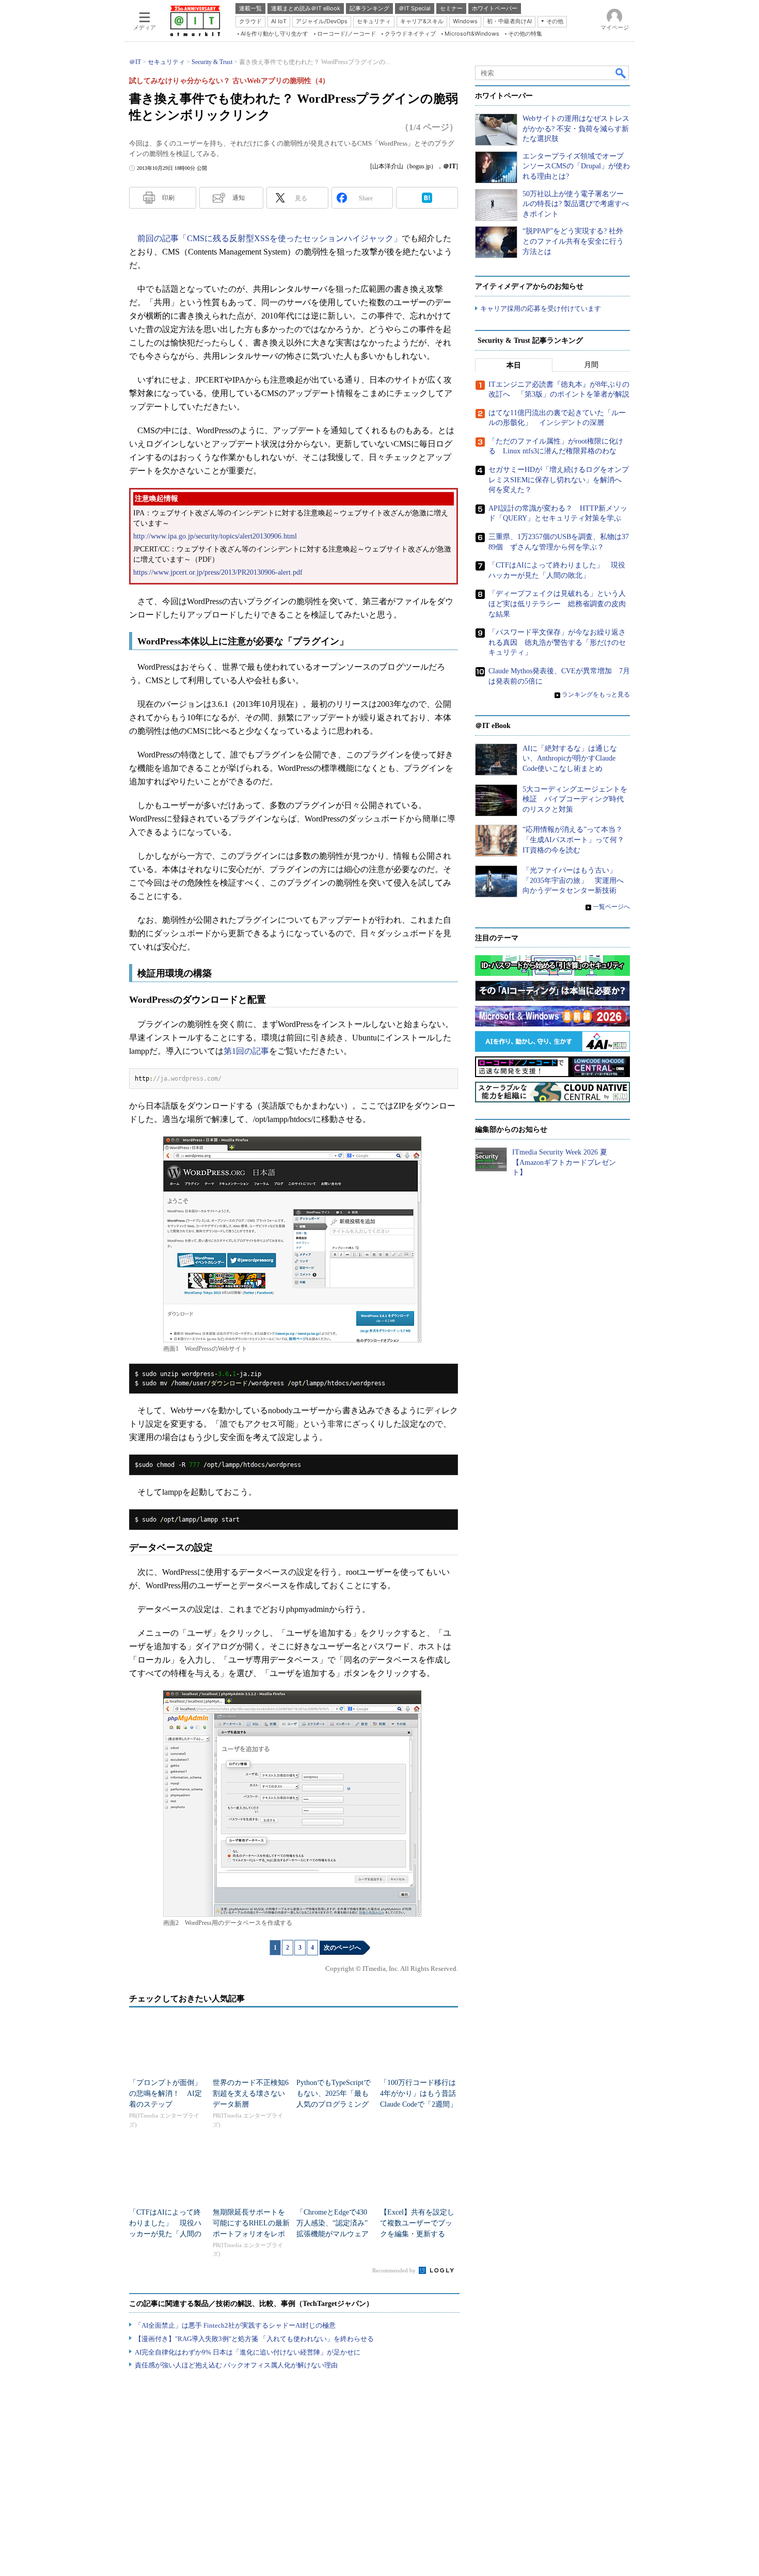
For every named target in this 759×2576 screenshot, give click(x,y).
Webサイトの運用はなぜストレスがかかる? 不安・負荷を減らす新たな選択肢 (576, 129)
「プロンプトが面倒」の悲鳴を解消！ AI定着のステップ (165, 2093)
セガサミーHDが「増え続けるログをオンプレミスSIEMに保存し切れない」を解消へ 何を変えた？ (559, 480)
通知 (239, 198)
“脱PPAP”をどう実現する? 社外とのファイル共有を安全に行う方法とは (573, 241)
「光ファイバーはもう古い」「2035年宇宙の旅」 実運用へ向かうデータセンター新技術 (573, 880)
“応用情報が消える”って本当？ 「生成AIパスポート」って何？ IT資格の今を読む (577, 840)
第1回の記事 (246, 1051)
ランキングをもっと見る (596, 694)
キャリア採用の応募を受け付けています (541, 309)
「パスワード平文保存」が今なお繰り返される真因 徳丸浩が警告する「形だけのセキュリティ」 (557, 642)
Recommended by (395, 2270)
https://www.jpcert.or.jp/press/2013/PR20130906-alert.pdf (218, 572)
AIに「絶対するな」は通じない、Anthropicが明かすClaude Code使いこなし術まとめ (570, 758)
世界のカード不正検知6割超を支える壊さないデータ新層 (251, 2093)
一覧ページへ (611, 907)
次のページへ (342, 1948)
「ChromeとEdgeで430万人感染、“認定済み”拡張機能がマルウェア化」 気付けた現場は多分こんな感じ (333, 2234)
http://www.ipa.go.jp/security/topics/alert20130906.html (215, 536)
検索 (621, 73)
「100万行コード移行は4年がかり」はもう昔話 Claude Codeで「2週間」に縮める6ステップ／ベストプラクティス (422, 2104)
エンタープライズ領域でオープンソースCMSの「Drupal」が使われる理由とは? (576, 166)
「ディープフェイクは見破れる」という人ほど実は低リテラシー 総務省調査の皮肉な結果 (557, 604)
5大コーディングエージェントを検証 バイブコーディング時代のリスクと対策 (575, 799)
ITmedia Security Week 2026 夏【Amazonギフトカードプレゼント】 (564, 1162)
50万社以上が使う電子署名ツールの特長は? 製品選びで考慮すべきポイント (576, 204)
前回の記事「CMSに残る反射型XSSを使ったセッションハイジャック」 (270, 238)
